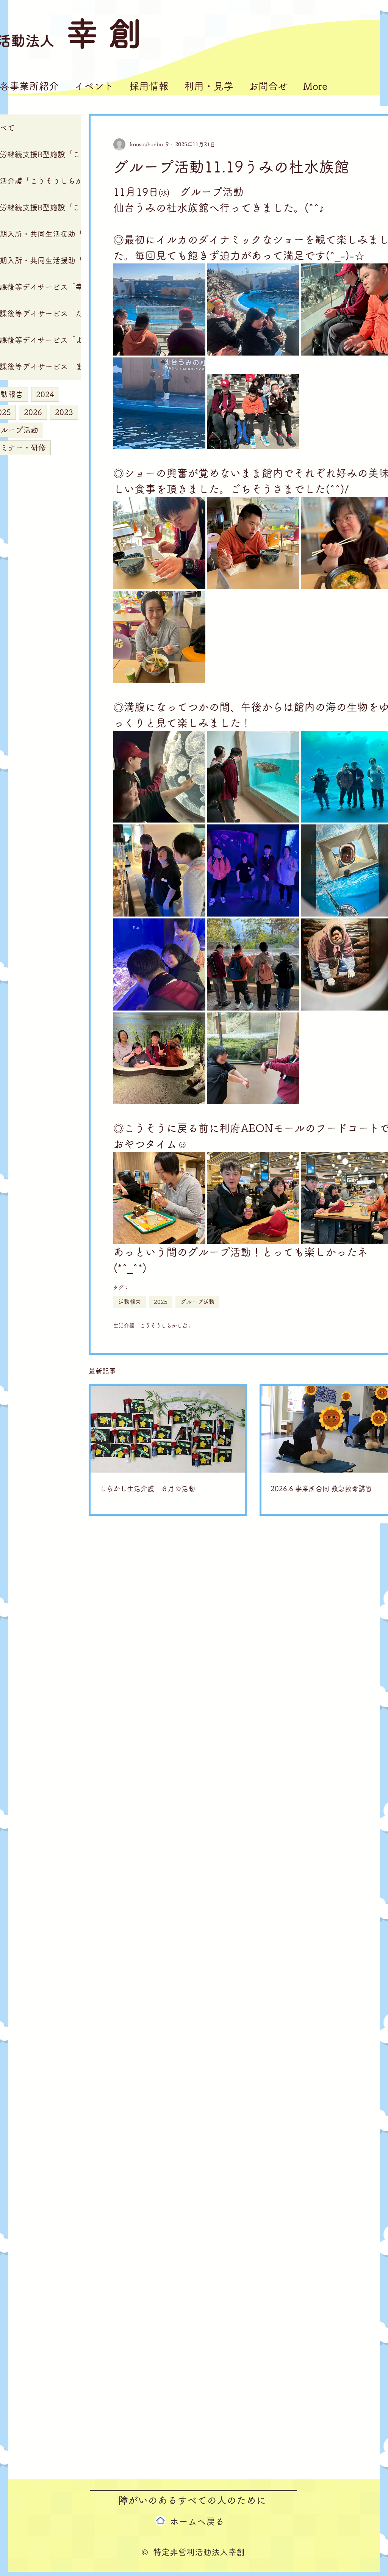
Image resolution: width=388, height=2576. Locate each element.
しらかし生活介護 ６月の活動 (147, 1489)
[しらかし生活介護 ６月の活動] (168, 1429)
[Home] (160, 2521)
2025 (161, 1302)
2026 (33, 412)
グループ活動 (197, 1302)
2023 (64, 412)
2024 (45, 394)
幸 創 (104, 33)
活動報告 (130, 1302)
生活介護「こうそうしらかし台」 (153, 1326)
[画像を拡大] (159, 309)
